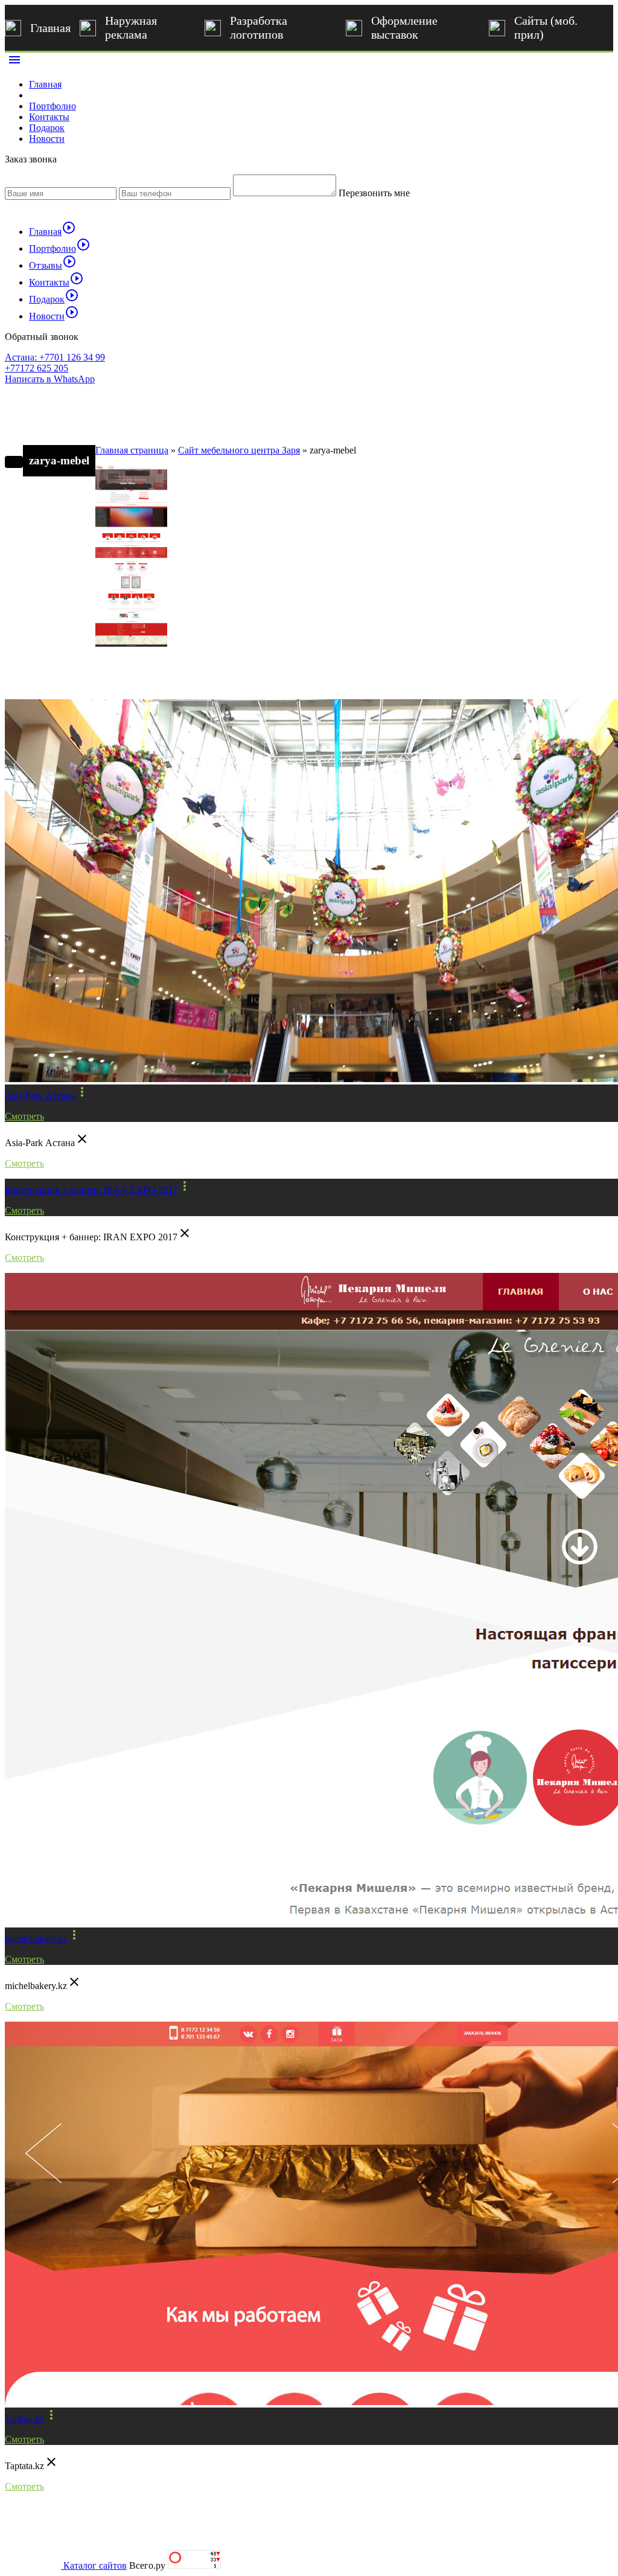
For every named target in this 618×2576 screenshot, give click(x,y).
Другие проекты (59, 679)
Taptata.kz (24, 2419)
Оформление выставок (404, 27)
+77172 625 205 (37, 368)
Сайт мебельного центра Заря (239, 450)
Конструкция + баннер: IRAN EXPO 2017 (91, 1190)
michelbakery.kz (36, 1939)
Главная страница (132, 450)
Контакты (49, 117)
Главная (50, 28)
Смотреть (24, 1116)
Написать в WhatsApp (50, 379)
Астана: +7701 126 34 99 (55, 357)
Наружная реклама (131, 27)
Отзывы (53, 265)
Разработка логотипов (259, 27)
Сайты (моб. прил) (546, 27)
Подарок (47, 128)
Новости (47, 139)
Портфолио (53, 106)
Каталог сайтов (95, 2565)
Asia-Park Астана (40, 1096)
